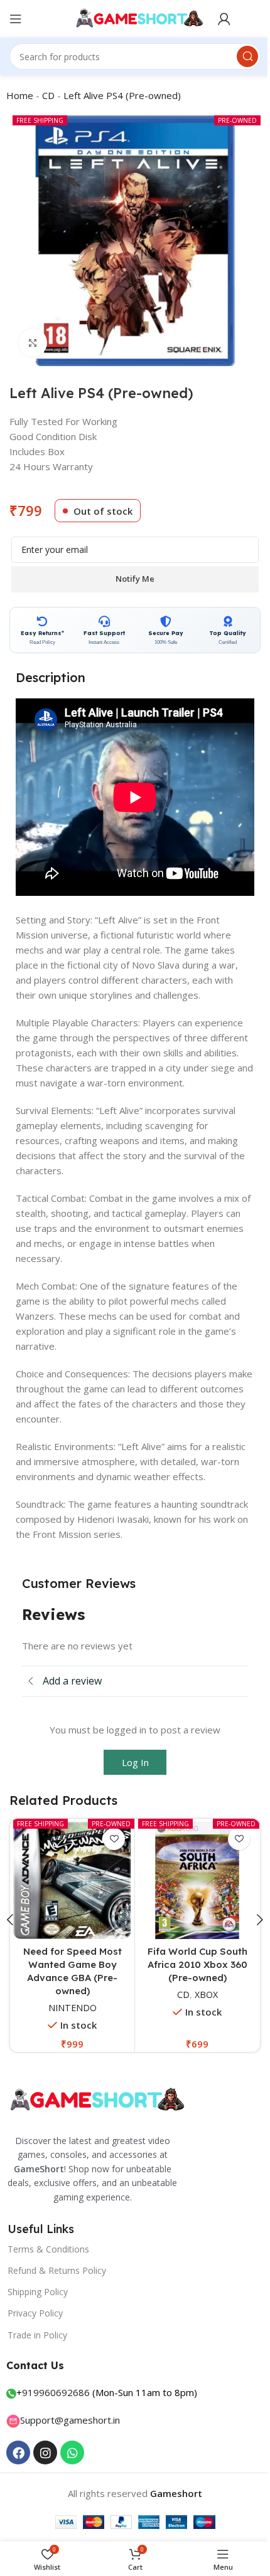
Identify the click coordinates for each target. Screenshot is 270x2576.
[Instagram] (45, 2452)
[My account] (224, 19)
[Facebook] (18, 2452)
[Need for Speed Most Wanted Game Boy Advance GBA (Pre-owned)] (72, 1881)
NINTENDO (73, 2008)
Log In (135, 1762)
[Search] (247, 56)
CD (48, 95)
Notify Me (135, 579)
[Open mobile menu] (16, 19)
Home (20, 95)
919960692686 (56, 2392)
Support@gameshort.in (70, 2420)
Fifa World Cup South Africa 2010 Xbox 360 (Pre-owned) (197, 1964)
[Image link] (95, 2100)
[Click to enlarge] (33, 343)
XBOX (206, 1995)
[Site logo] (135, 18)
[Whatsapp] (72, 2452)
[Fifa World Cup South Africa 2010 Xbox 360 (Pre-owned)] (197, 1881)
